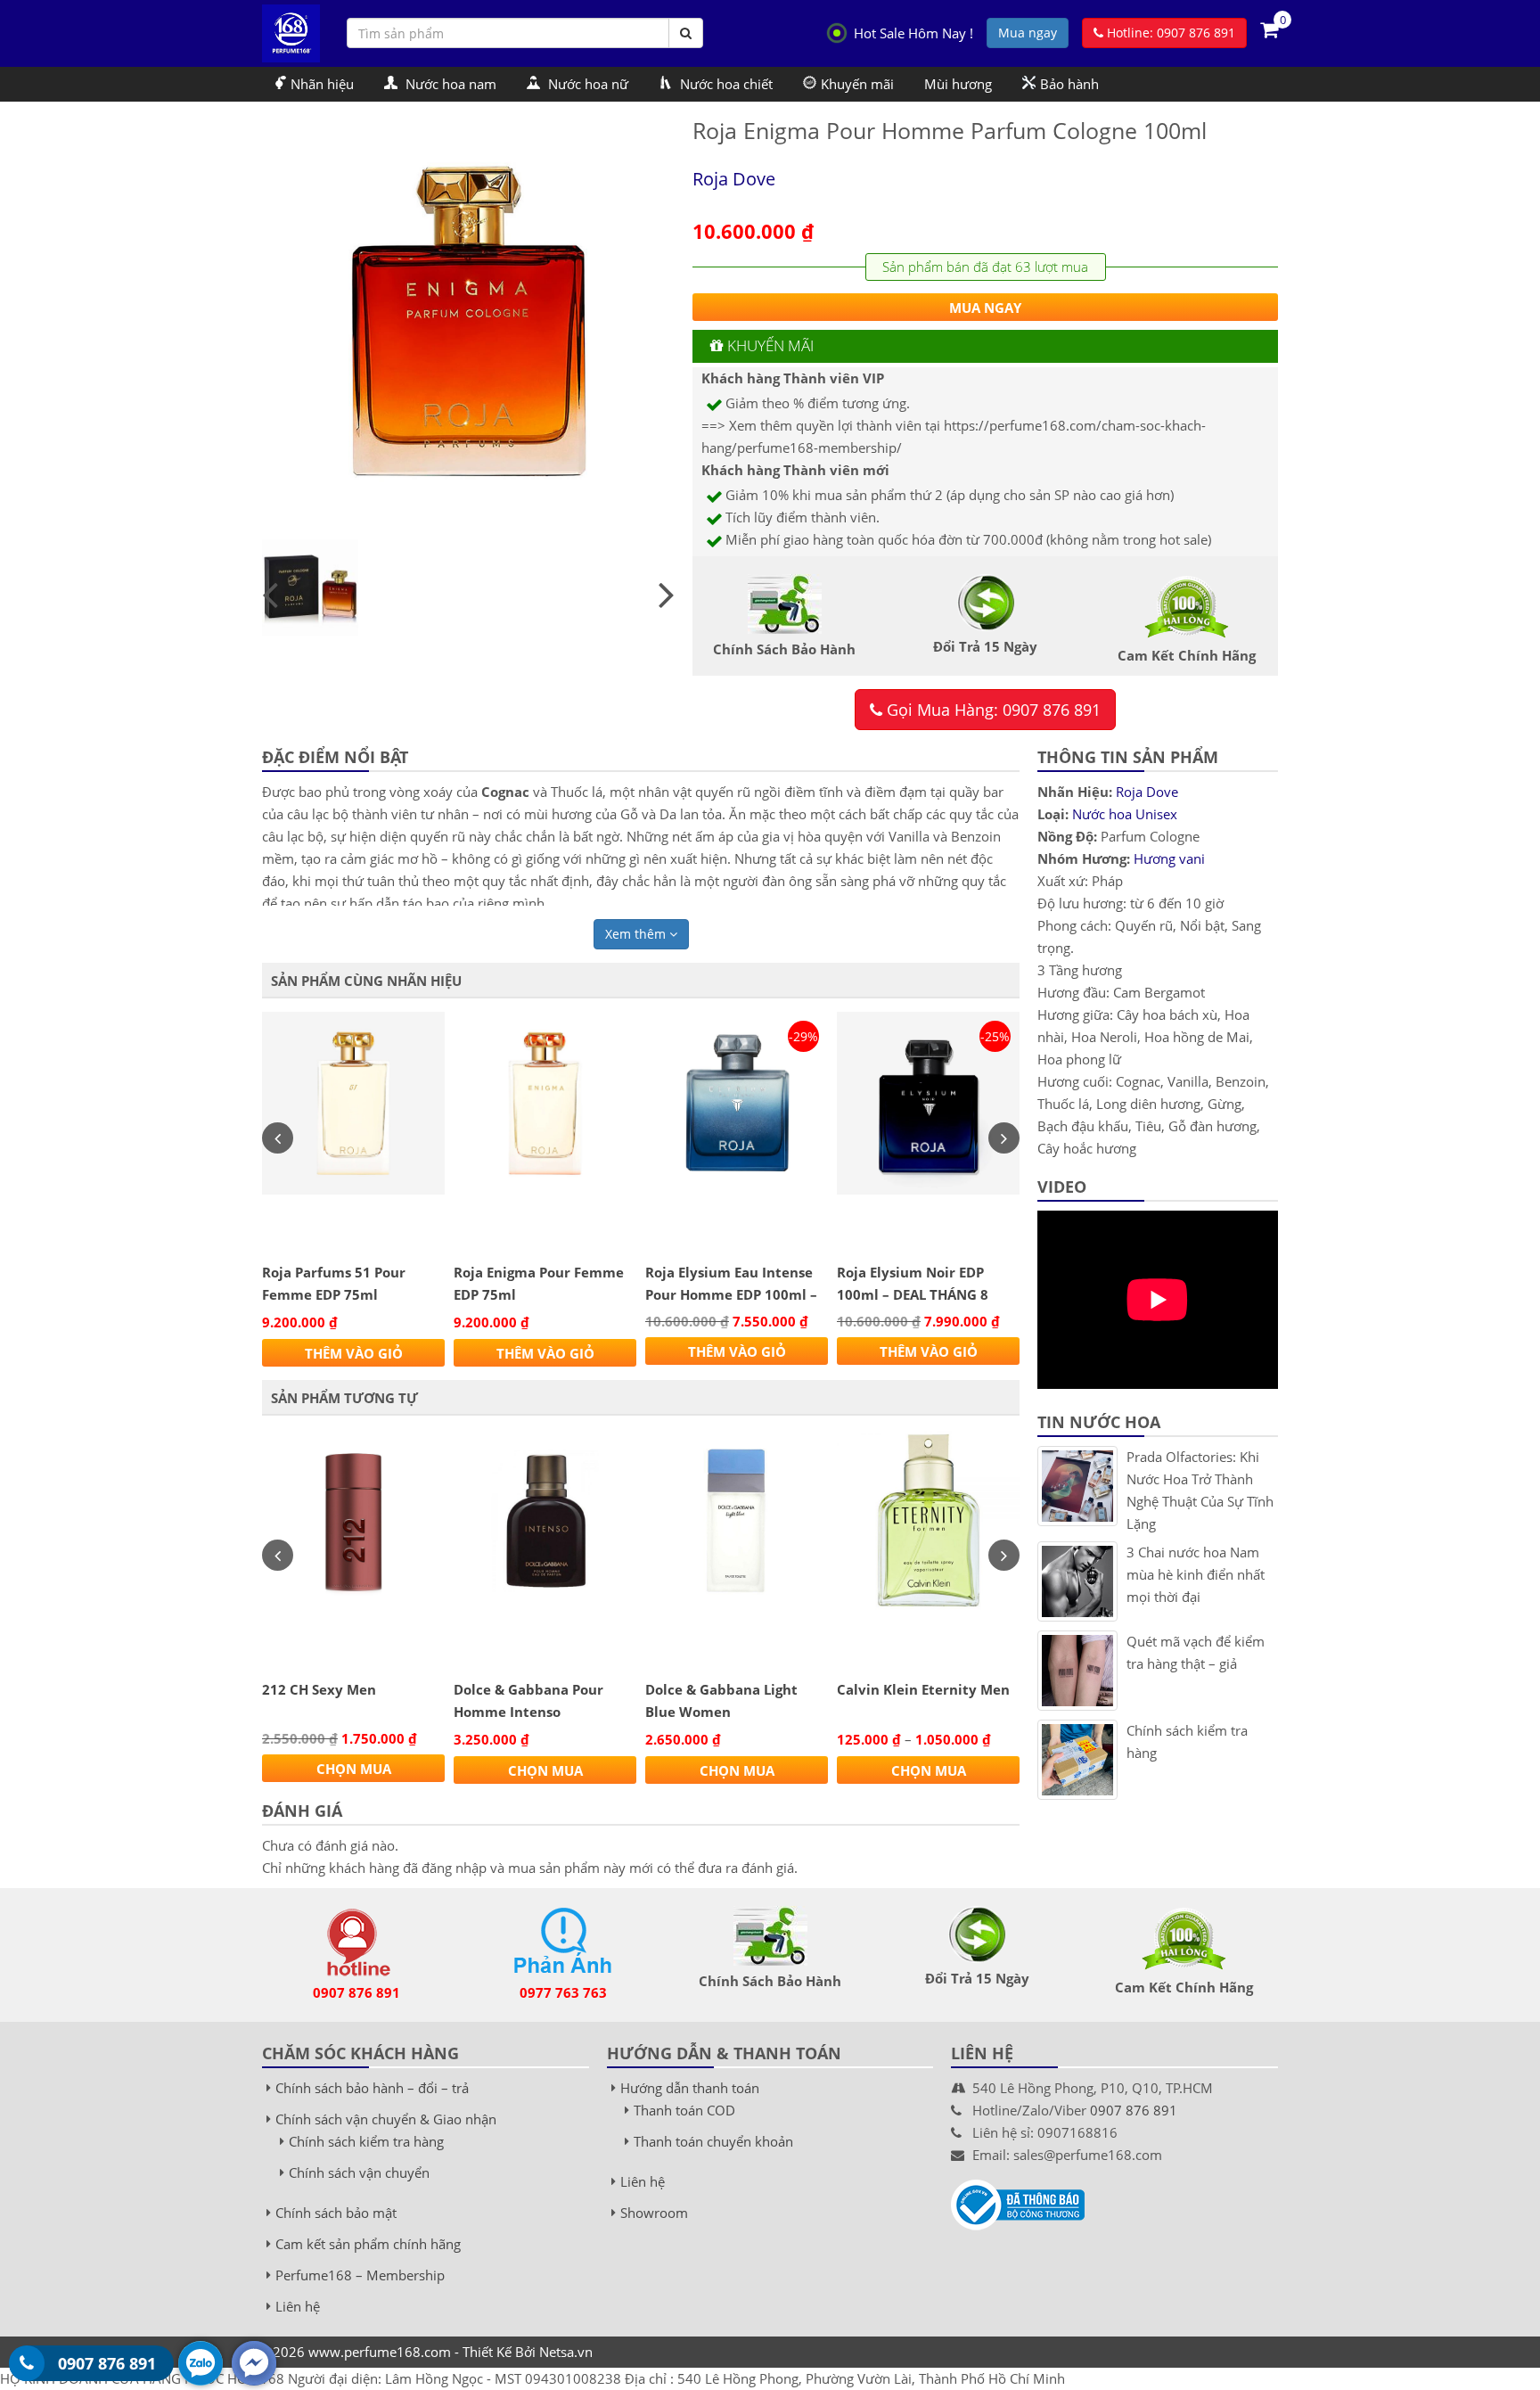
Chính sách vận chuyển (359, 2172)
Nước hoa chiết (725, 84)
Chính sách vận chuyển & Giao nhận (386, 2119)
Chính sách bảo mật (336, 2213)
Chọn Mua (354, 1769)
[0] (1269, 29)
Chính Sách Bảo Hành (770, 1981)
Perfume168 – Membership (360, 2275)
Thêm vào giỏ (354, 1353)
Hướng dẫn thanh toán (690, 2088)
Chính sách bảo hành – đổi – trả (372, 2088)
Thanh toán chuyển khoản (713, 2141)
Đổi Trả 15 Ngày (977, 1978)
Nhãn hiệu (322, 84)
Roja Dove (734, 179)
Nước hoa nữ (586, 84)
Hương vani (1169, 858)
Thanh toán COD (684, 2110)
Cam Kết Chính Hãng (1184, 1987)
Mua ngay (1028, 33)
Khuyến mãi (857, 84)
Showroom (654, 2213)
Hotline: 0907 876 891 (1169, 33)
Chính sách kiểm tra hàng (366, 2141)
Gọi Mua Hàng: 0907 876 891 (991, 710)
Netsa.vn (566, 2352)
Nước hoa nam (449, 84)
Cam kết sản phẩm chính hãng (368, 2244)
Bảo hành (1069, 84)
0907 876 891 (356, 1992)
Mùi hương (958, 84)
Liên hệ (298, 2306)
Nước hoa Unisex (1125, 814)
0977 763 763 (563, 1992)
